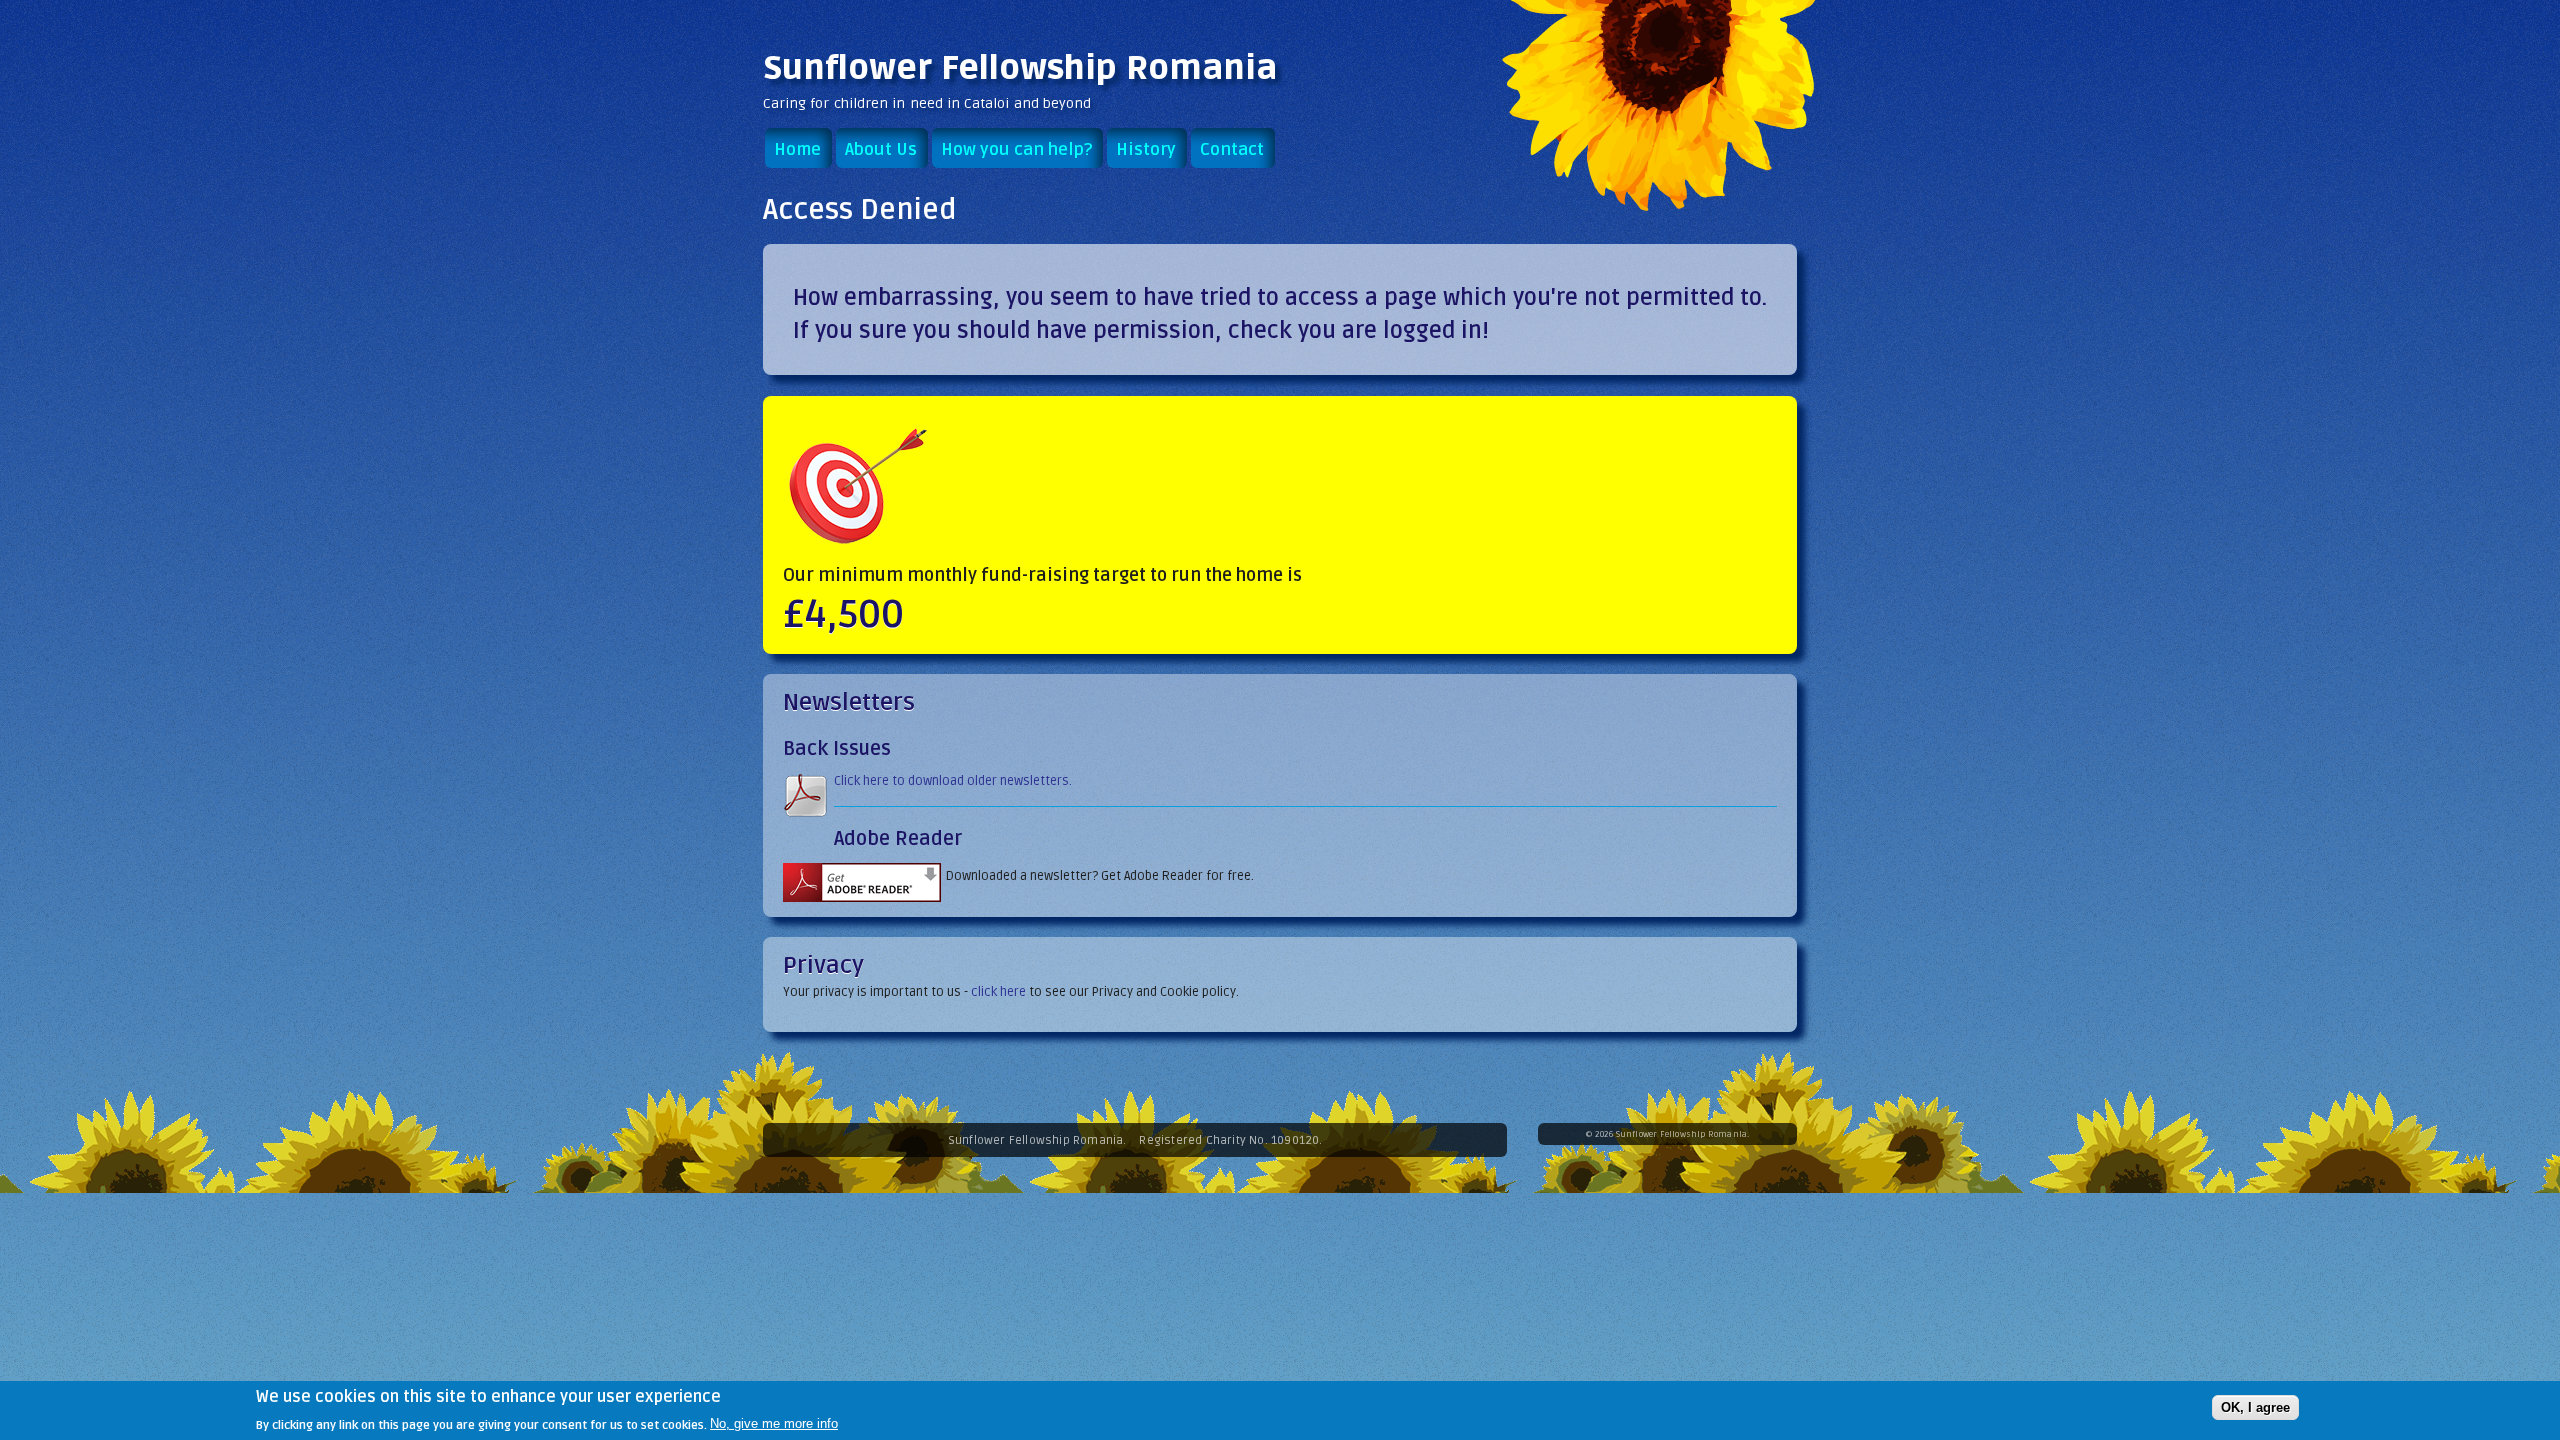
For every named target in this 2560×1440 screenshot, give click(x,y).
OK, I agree (2255, 1406)
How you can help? (1016, 149)
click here (998, 992)
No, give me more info (774, 1423)
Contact (1232, 149)
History (1146, 149)
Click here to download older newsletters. (953, 781)
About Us (881, 149)
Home (797, 149)
